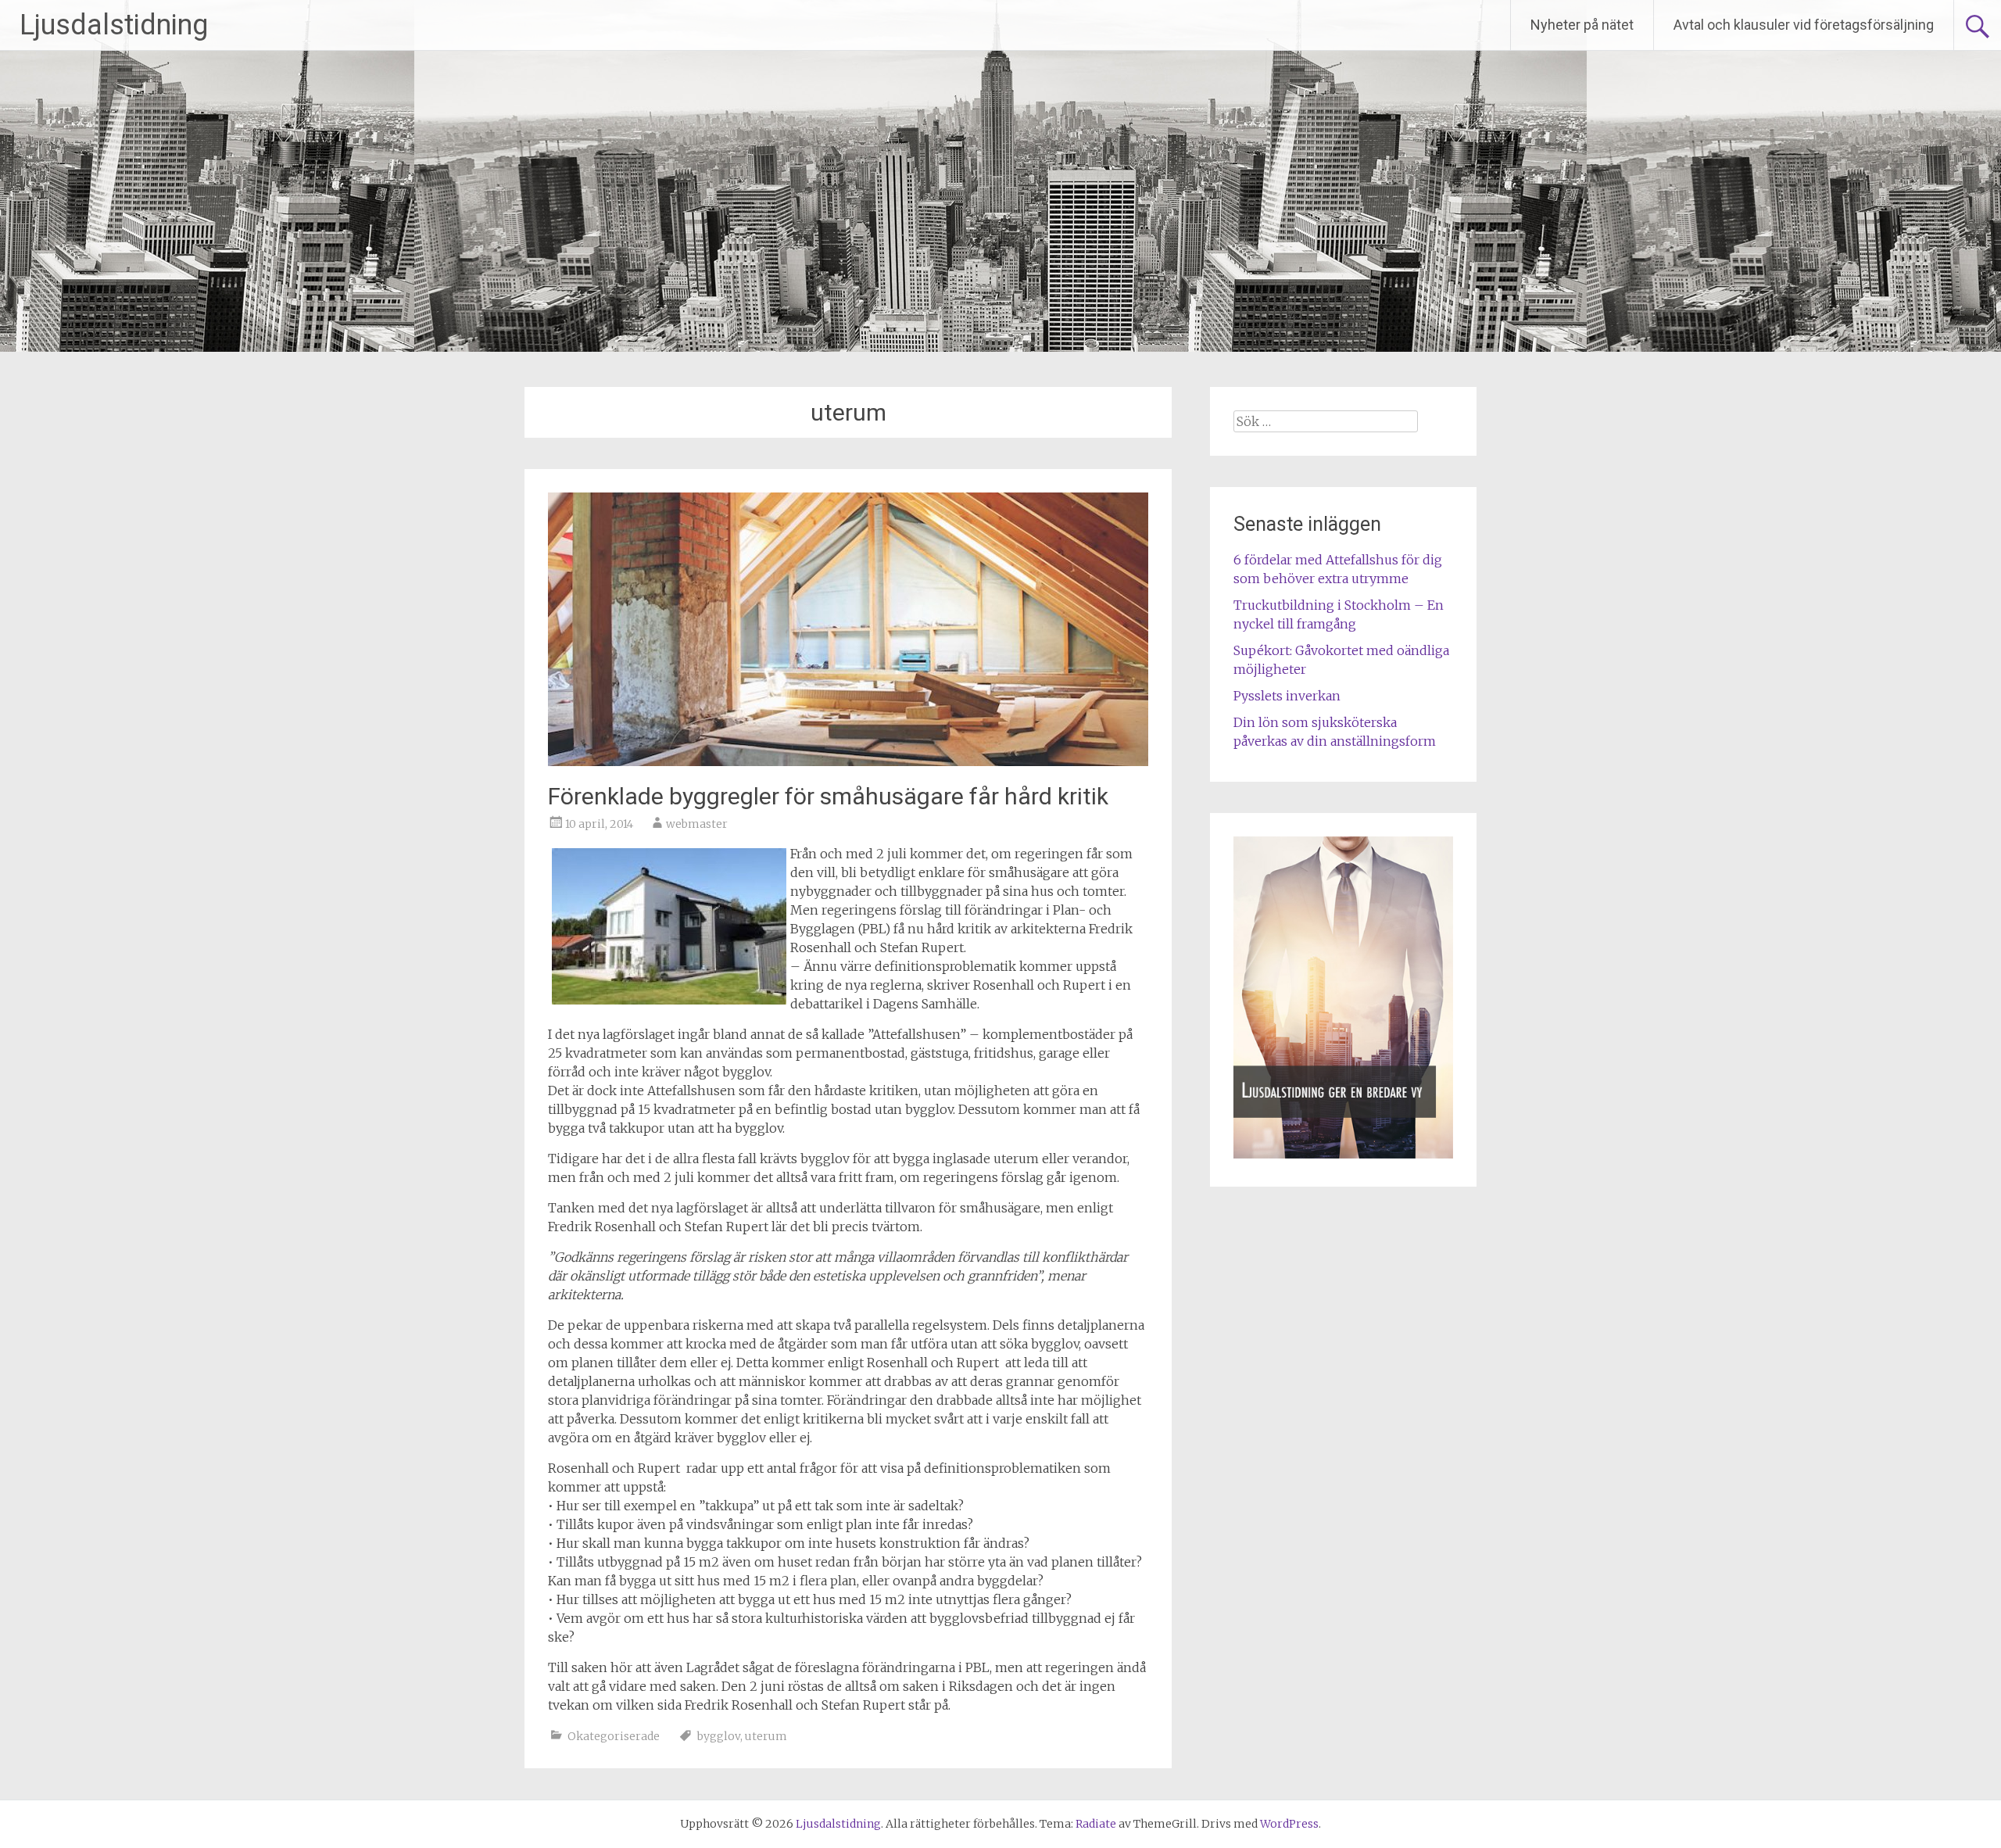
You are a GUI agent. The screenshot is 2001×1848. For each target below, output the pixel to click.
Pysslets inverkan (1287, 696)
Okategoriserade (614, 1736)
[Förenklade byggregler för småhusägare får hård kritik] (848, 761)
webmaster (697, 824)
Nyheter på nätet (1582, 25)
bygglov (719, 1736)
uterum (766, 1736)
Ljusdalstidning (114, 25)
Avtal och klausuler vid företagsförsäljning (1804, 25)
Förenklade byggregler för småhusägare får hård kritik (828, 796)
